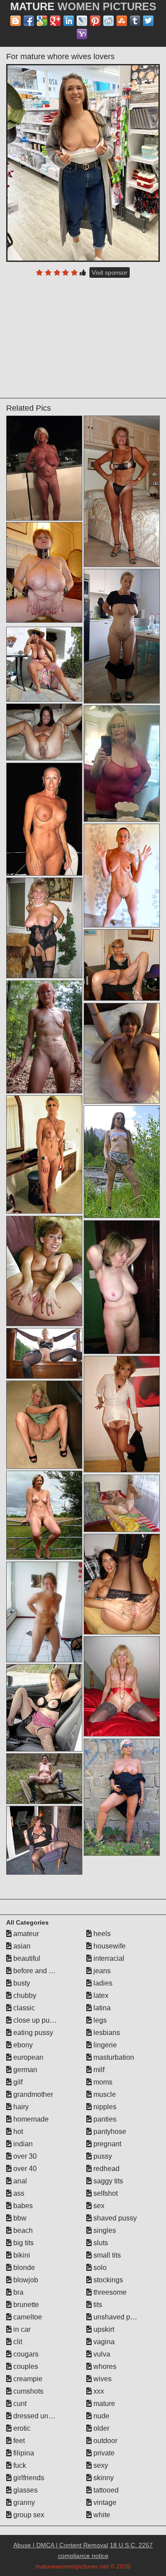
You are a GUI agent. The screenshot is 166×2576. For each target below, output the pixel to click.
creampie (27, 2379)
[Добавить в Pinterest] (95, 21)
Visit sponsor (110, 272)
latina (101, 2008)
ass (18, 2193)
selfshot (105, 2193)
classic (23, 2008)
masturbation (113, 2057)
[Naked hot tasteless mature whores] (122, 764)
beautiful (26, 1958)
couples (25, 2366)
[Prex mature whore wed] (122, 965)
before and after (37, 1971)
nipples (104, 2107)
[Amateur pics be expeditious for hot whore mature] (122, 876)
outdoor (104, 2441)
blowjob (25, 2280)
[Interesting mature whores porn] (44, 1271)
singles (104, 2230)
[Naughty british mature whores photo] (122, 1287)
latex (100, 1995)
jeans (101, 1971)
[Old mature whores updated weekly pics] (122, 1797)
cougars (25, 2354)
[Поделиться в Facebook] (29, 21)
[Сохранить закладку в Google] (42, 21)
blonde (23, 2268)
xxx (98, 2391)
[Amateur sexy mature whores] (44, 664)
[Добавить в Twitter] (148, 21)
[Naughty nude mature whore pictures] (122, 491)
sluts (100, 2243)
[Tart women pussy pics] (44, 1155)
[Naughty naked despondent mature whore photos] (44, 572)
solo (99, 2268)
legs (99, 2020)
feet (18, 2441)
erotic (21, 2428)
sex (98, 2206)
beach (22, 2230)
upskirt (103, 2329)
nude (100, 2416)
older (100, 2428)
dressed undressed (42, 2416)
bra (17, 2292)
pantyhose (109, 2132)
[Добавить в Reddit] (108, 21)
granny (23, 2502)
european (27, 2057)
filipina (23, 2453)
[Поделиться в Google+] (55, 21)
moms (102, 2082)
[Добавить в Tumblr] (135, 21)
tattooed (105, 2490)
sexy (100, 2465)
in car (21, 2329)
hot (17, 2132)
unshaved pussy (118, 2317)
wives (102, 2379)
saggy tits (107, 2181)
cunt (19, 2404)
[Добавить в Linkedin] (69, 21)
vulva (101, 2354)
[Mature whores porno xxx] (122, 1686)
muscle (104, 2094)
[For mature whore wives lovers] (83, 163)
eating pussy (32, 2033)
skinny (103, 2478)
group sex (28, 2515)
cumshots (27, 2391)
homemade (30, 2119)
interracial (108, 1958)
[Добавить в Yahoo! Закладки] (82, 34)
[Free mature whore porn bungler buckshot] (44, 1515)
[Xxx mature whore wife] (44, 1612)
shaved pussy (114, 2218)
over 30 (24, 2156)
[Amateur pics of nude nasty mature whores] (122, 1414)
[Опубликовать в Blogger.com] (15, 21)
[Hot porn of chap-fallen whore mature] (44, 468)
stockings (107, 2280)
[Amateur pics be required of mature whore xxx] (44, 819)
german (24, 2070)
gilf (17, 2082)
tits (97, 2305)
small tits (106, 2255)
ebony (22, 2045)
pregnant (106, 2144)
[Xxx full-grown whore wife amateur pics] (44, 732)
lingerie (104, 2045)
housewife (109, 1946)
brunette (25, 2305)
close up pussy (36, 2020)
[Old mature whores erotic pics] (122, 1162)
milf (98, 2070)
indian (22, 2144)
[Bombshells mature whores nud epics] (44, 1840)
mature (103, 2404)
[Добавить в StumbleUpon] (122, 21)
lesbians (106, 2033)
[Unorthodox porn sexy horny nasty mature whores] (44, 1708)
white (101, 2515)
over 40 (24, 2169)
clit (17, 2342)
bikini (21, 2255)
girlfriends (28, 2478)
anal (19, 2181)
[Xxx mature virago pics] (122, 1053)
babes (22, 2206)
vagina (103, 2342)
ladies (102, 1983)
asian (21, 1946)
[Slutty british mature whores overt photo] (122, 1503)
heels (101, 1934)
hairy (20, 2107)
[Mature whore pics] (44, 1037)
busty (21, 1983)
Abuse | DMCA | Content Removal (61, 2545)
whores (104, 2366)
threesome (109, 2292)
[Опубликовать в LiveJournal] (82, 21)
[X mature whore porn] (44, 1779)
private (103, 2453)
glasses (25, 2490)
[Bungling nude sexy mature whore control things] (122, 1584)
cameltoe (27, 2317)
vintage (104, 2502)
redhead (106, 2169)
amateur (25, 1934)
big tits (23, 2243)
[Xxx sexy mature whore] (122, 636)
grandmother (32, 2094)
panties (104, 2119)
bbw (19, 2218)
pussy (102, 2156)
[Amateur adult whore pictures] (44, 1353)
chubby (24, 1995)
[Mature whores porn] (44, 928)
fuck (19, 2465)
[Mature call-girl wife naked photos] (44, 1425)
